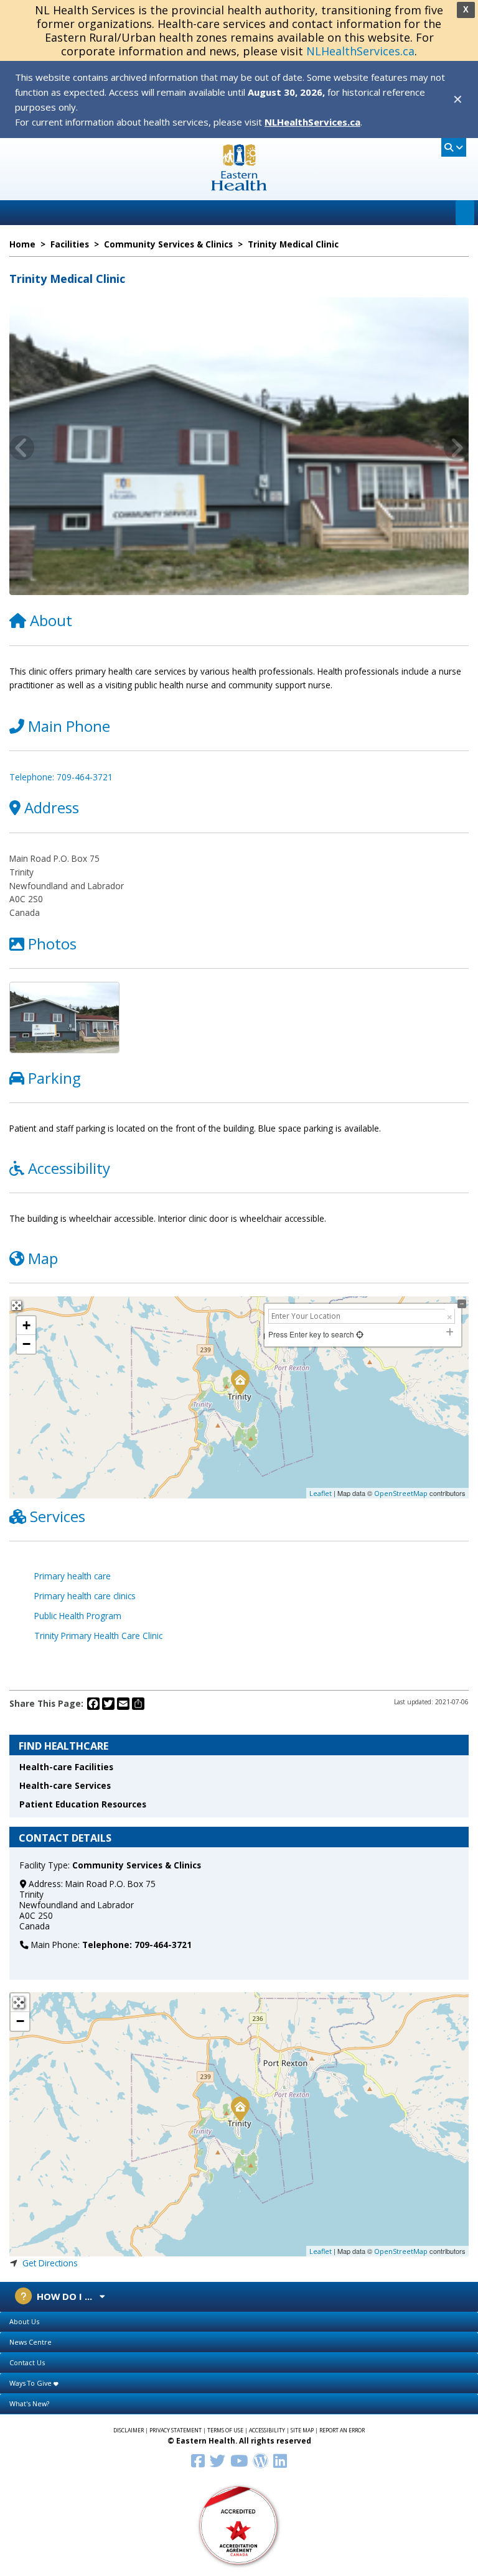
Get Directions (50, 2263)
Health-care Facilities (66, 1767)
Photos (52, 944)
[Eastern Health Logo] (239, 187)
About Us (24, 2321)
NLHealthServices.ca (360, 51)
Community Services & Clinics (137, 1865)
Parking (54, 1078)
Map (43, 1258)
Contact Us (27, 2362)
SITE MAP (302, 2431)
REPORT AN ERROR (342, 2431)
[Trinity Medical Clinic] (240, 2108)
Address (52, 807)
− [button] (26, 1344)
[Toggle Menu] (465, 213)
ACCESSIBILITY (267, 2431)
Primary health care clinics (85, 1596)
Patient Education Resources (83, 1804)
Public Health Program (78, 1616)
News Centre (30, 2342)
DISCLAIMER (129, 2431)
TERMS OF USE (225, 2431)
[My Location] (359, 1334)
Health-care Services (65, 1785)
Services (58, 1516)
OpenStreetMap (401, 1493)
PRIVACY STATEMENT (176, 2431)
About (51, 620)
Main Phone (69, 726)
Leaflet (321, 1493)
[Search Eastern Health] (454, 147)
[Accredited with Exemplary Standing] (239, 2525)
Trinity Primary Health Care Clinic (98, 1636)
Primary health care (73, 1576)
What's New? (29, 2403)
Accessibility (69, 1168)
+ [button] (26, 1325)
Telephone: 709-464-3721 (61, 777)
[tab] (239, 2322)
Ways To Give (31, 2383)
